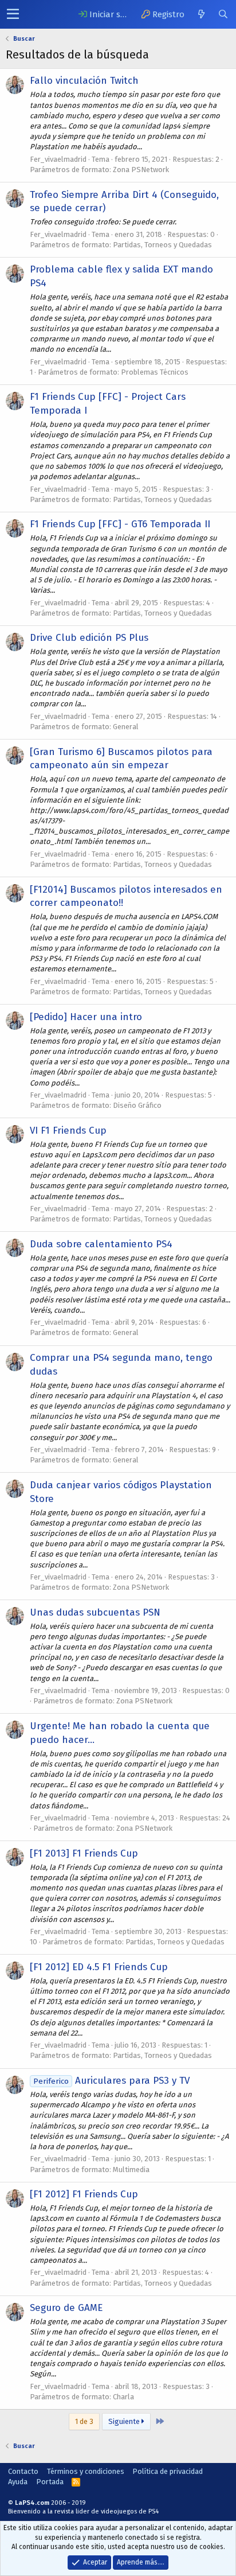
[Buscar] (223, 14)
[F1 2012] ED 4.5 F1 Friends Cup (99, 1967)
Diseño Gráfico (137, 1105)
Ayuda (18, 2482)
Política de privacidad (168, 2471)
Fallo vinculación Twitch (84, 81)
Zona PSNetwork (141, 170)
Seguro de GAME (66, 2308)
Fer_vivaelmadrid (58, 159)
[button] (13, 14)
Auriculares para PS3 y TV (111, 2081)
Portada (50, 2482)
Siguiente (125, 2421)
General (126, 727)
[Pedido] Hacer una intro (86, 1017)
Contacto (23, 2471)
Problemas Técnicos (155, 372)
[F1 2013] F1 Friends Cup (84, 1853)
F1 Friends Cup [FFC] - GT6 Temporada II (120, 524)
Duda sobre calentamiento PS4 (101, 1244)
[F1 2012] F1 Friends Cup (84, 2194)
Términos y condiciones (86, 2471)
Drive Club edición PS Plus (89, 638)
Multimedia (131, 2170)
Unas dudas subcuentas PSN (95, 1612)
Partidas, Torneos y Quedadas (162, 245)
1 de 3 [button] (84, 2421)
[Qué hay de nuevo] (201, 14)
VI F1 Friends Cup (68, 1131)
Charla (123, 2397)
